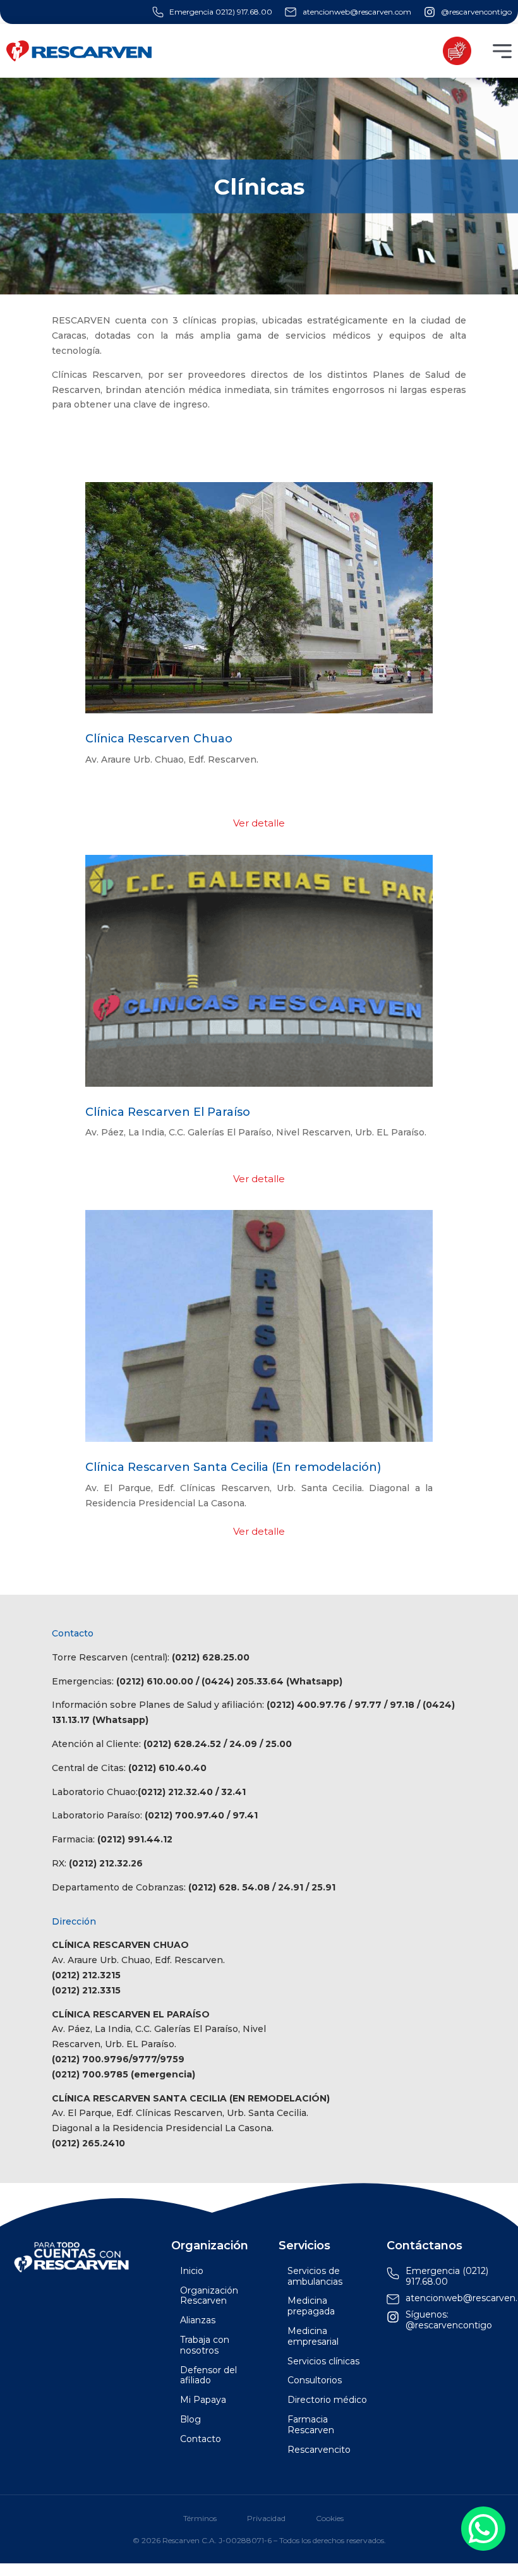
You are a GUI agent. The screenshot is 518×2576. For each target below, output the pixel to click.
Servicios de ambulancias (315, 2277)
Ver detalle (259, 823)
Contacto (201, 2439)
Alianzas (198, 2320)
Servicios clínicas (323, 2361)
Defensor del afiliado (208, 2376)
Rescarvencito (319, 2450)
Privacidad (266, 2519)
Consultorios (315, 2380)
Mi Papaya (203, 2400)
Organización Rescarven (209, 2296)
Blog (190, 2420)
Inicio (192, 2271)
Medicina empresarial (313, 2337)
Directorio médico (327, 2400)
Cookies (330, 2519)
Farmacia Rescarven (311, 2425)
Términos (200, 2519)
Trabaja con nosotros (205, 2345)
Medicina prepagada (311, 2306)
